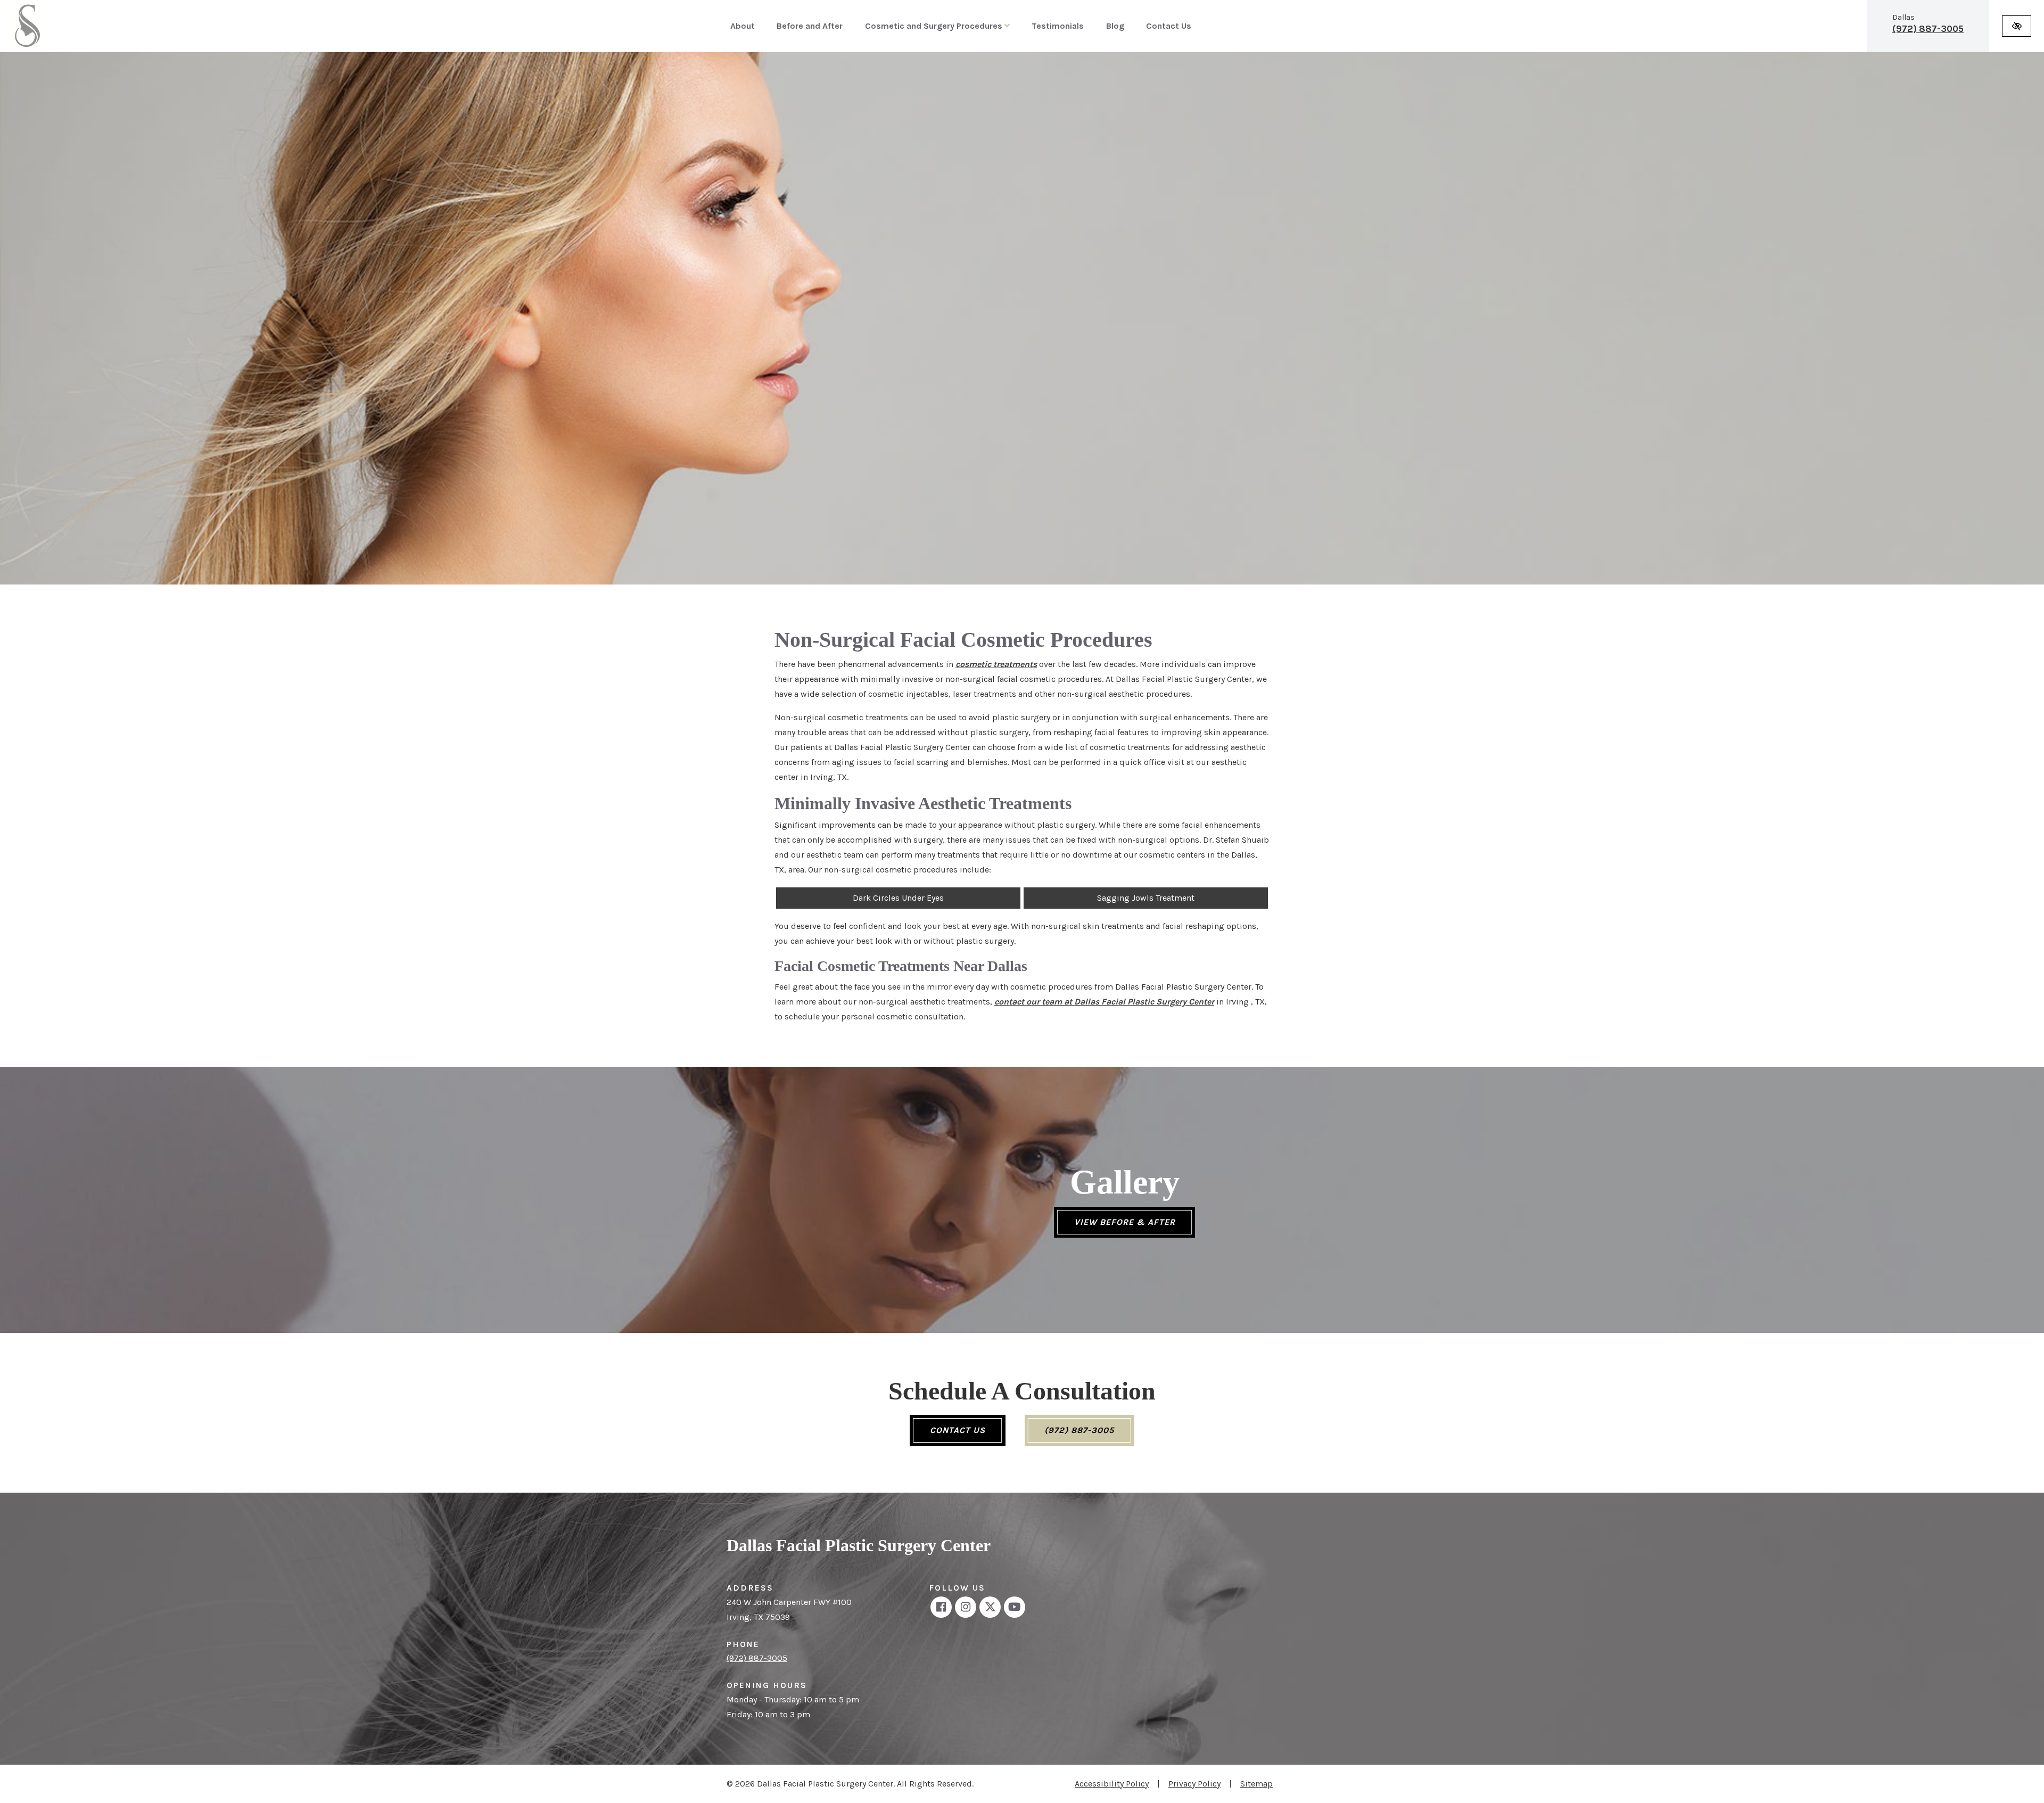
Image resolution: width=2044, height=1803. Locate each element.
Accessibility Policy (1112, 1784)
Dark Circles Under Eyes (898, 898)
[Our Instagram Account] (966, 1607)
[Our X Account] (990, 1607)
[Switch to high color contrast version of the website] (2017, 26)
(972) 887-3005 (1928, 29)
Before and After (810, 26)
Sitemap (1256, 1784)
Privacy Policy (1194, 1784)
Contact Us (1169, 26)
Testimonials (1058, 26)
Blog (1115, 26)
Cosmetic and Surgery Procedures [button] (935, 26)
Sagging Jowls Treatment (1146, 898)
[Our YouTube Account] (1015, 1607)
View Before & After (1125, 1222)
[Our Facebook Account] (941, 1607)
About (743, 26)
